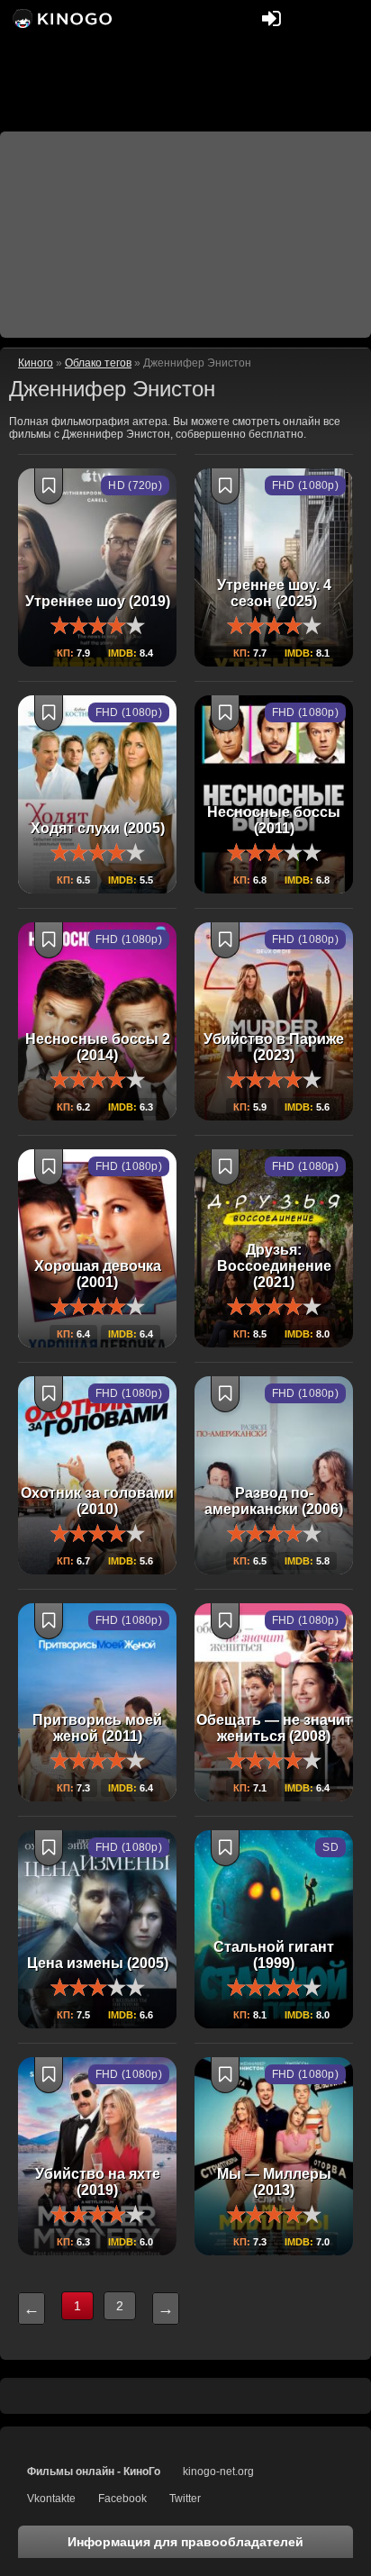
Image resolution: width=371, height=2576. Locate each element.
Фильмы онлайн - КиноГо (94, 2472)
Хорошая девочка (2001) (98, 1274)
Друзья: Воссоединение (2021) (274, 1266)
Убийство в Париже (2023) (274, 1047)
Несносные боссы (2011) (274, 820)
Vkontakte (51, 2499)
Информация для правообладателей (185, 2542)
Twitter (185, 2499)
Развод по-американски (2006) (274, 1501)
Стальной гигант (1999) (274, 1955)
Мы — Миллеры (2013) (274, 2182)
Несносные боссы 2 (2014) (98, 1047)
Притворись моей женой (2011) (97, 1728)
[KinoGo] (61, 18)
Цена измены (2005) (98, 1963)
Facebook (122, 2499)
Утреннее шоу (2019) (98, 601)
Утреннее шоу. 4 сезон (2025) (274, 593)
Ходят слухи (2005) (98, 828)
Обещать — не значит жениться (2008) (274, 1728)
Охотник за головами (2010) (97, 1501)
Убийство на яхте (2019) (98, 2182)
